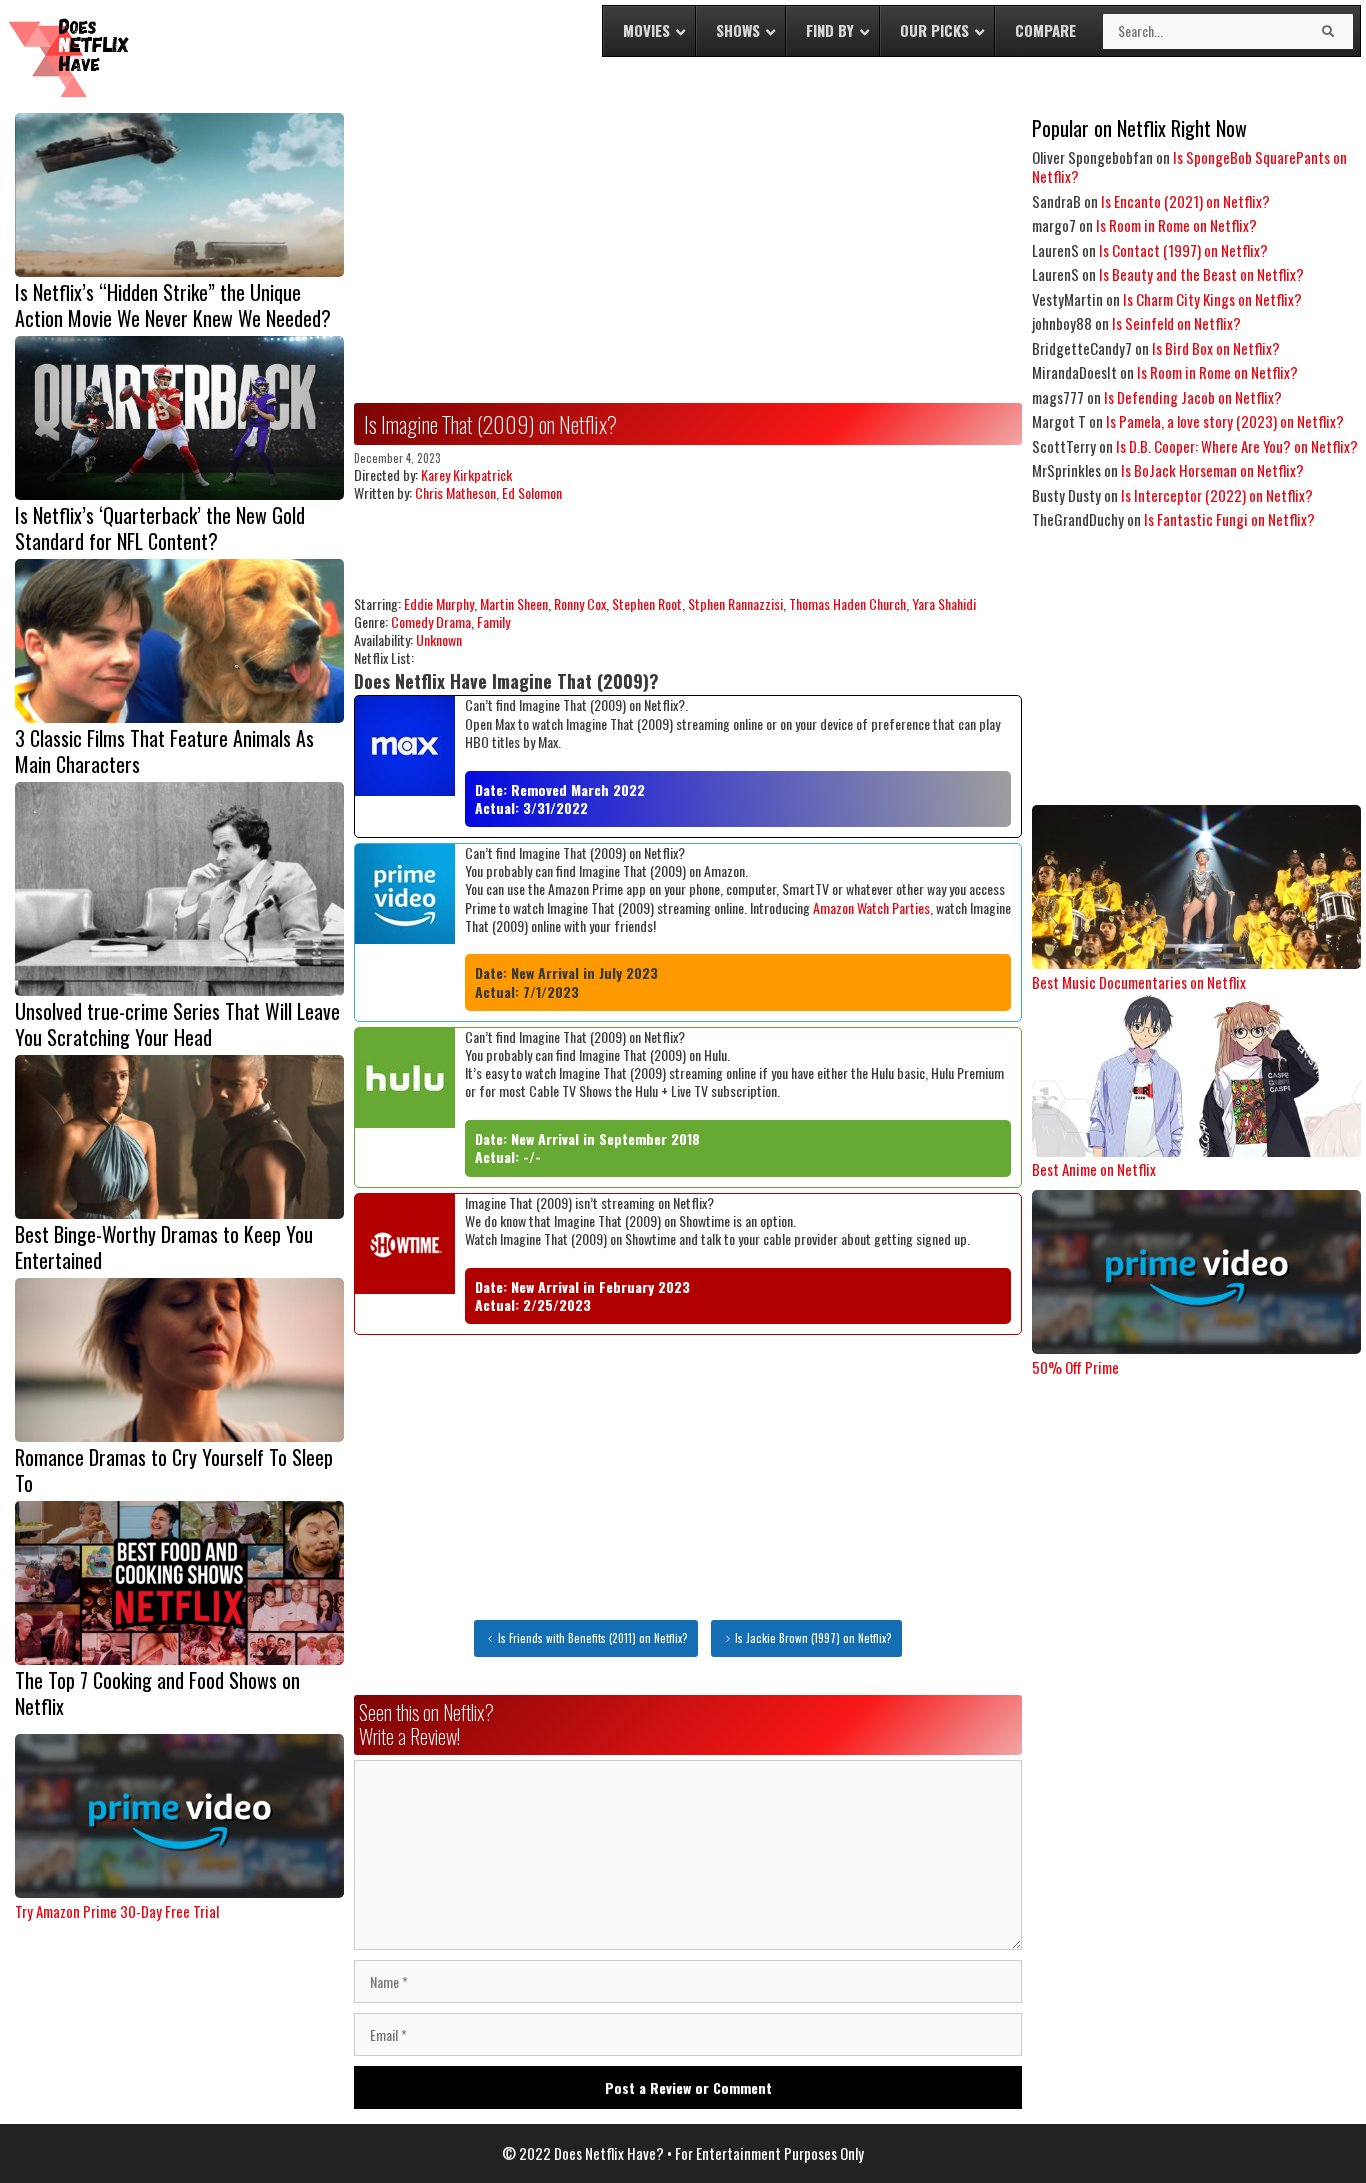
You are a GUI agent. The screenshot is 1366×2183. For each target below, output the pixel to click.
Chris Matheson (455, 492)
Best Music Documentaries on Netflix (1139, 982)
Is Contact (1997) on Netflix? (1183, 250)
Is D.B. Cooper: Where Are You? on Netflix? (1237, 446)
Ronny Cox (580, 603)
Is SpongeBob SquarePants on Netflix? (1189, 167)
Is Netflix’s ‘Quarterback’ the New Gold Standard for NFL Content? (160, 528)
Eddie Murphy (439, 603)
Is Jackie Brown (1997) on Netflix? (813, 1638)
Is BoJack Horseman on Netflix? (1212, 470)
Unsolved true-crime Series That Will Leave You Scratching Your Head (177, 1024)
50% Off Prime (1075, 1367)
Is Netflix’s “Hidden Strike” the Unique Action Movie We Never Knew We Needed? (173, 305)
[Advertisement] (688, 253)
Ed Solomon (532, 492)
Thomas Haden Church (847, 603)
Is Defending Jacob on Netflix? (1193, 397)
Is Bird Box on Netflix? (1216, 348)
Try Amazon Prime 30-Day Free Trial (117, 1911)
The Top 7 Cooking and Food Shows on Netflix (157, 1693)
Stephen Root (647, 603)
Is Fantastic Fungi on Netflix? (1229, 519)
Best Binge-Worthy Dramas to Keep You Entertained (164, 1247)
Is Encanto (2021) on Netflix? (1185, 201)
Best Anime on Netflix (1094, 1169)
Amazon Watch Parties (871, 907)
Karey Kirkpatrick (466, 474)
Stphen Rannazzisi (735, 603)
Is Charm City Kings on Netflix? (1212, 299)
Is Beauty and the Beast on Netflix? (1201, 274)
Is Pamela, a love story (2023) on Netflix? (1225, 421)
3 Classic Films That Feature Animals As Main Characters (164, 751)
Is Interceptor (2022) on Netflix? (1217, 495)
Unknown (439, 639)
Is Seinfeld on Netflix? (1176, 323)
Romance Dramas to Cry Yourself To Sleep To (174, 1470)
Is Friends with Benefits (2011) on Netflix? (593, 1638)
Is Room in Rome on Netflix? (1176, 225)
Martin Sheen (514, 603)
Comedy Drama (431, 621)
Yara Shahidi (944, 603)
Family (493, 621)
